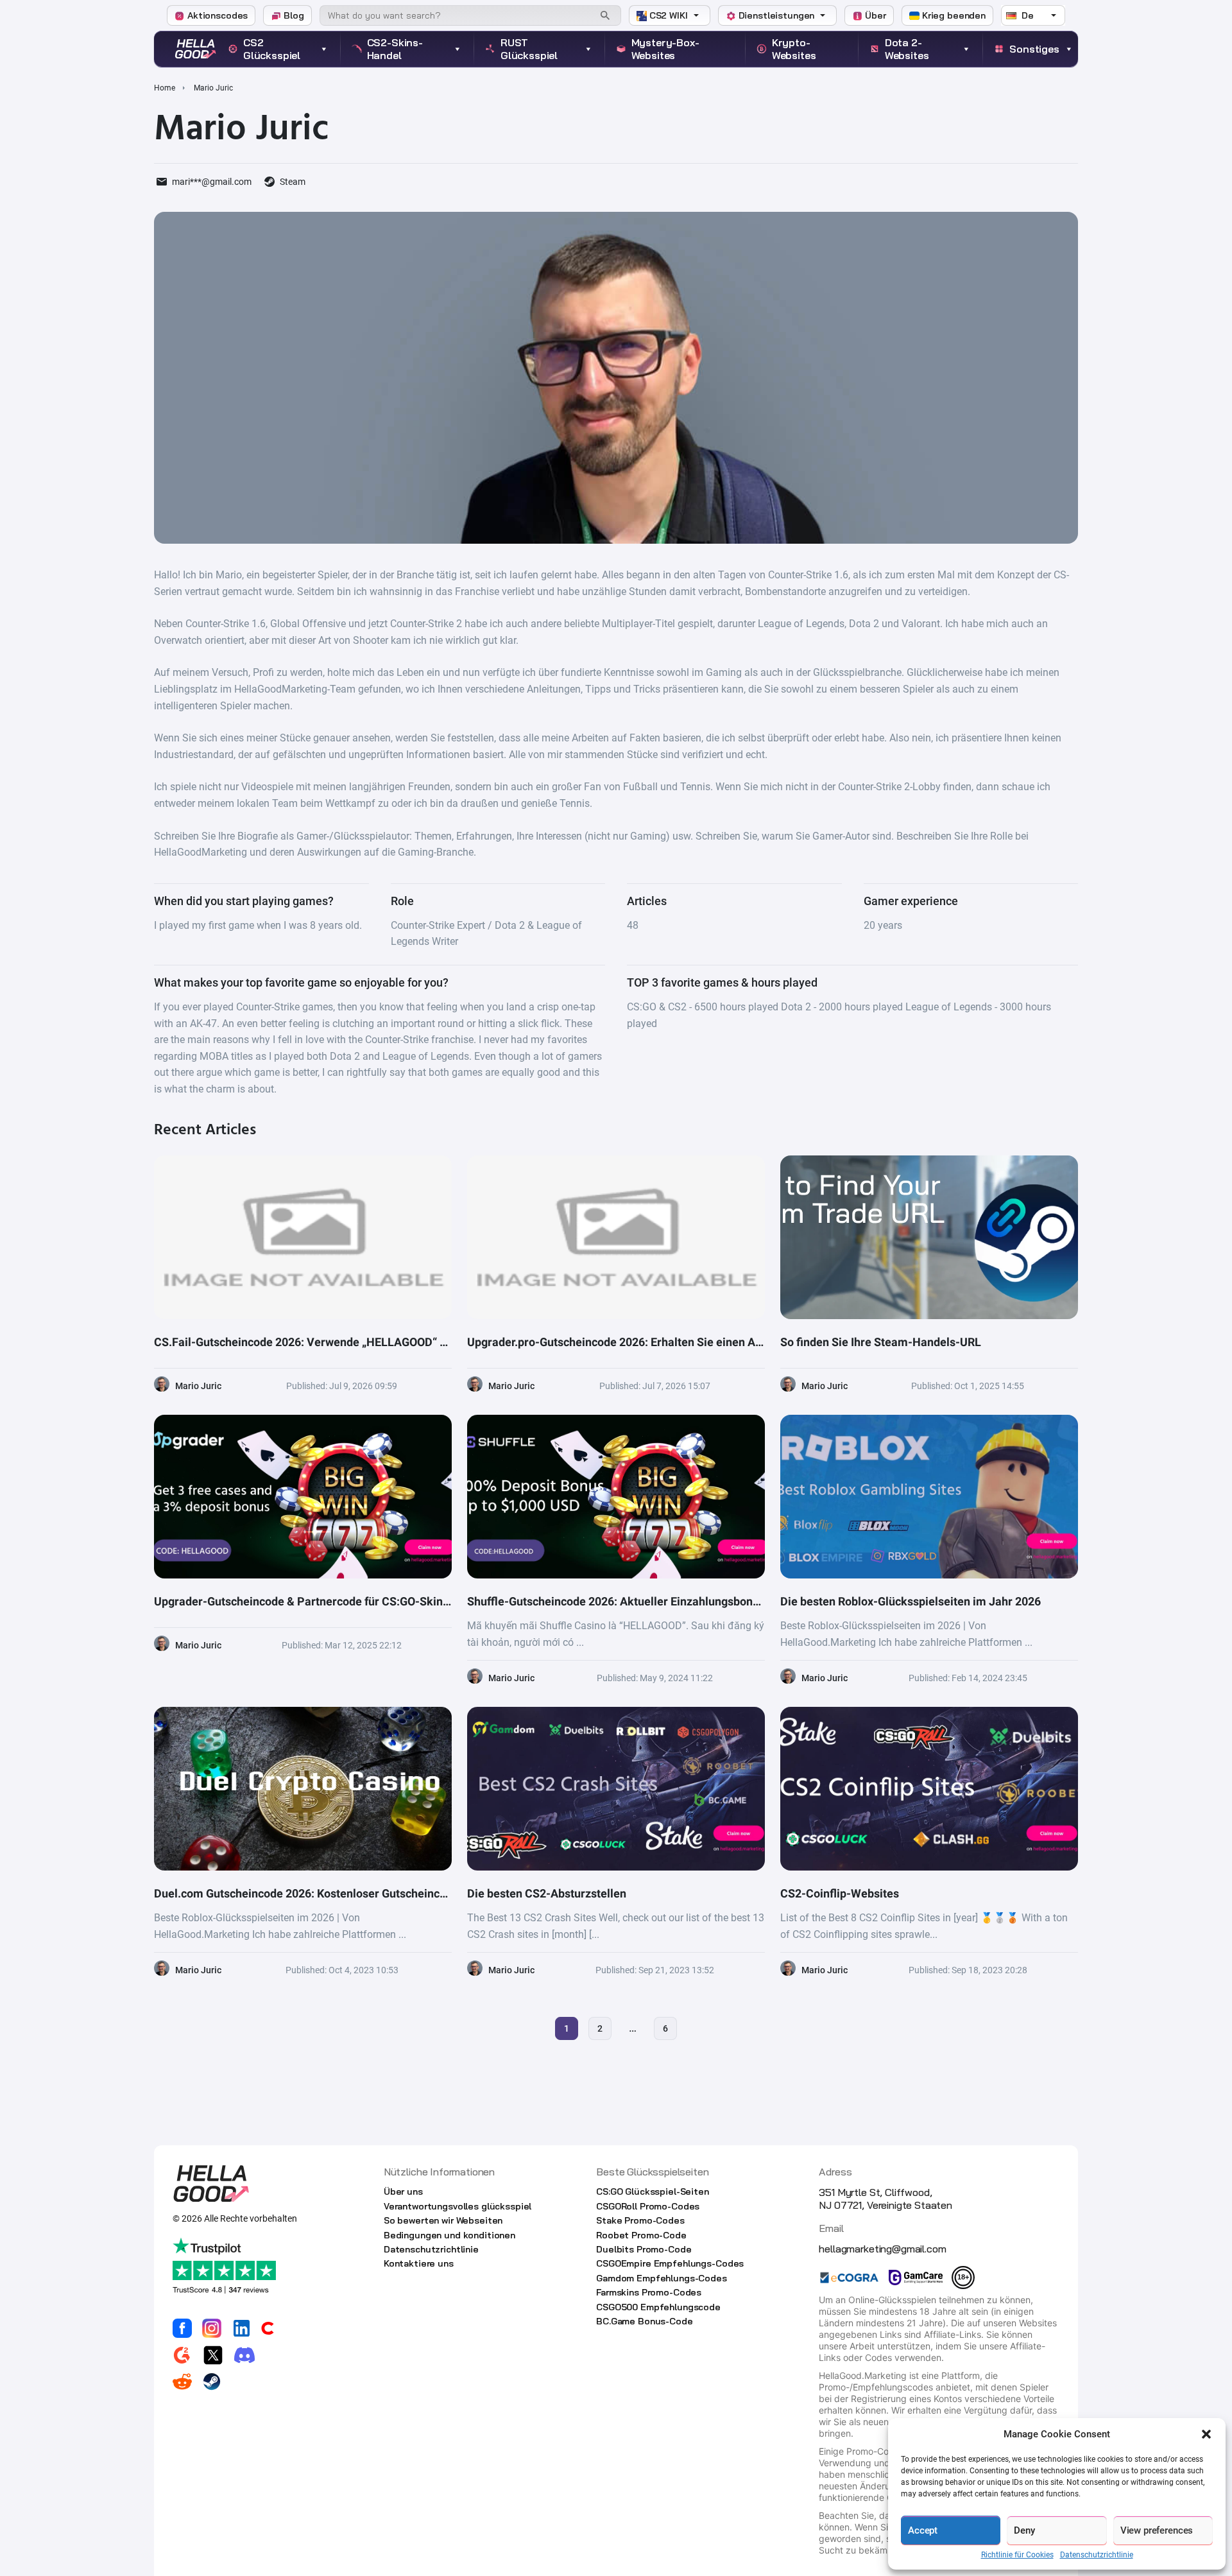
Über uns (403, 2191)
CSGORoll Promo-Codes (648, 2206)
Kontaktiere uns (419, 2263)
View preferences (1157, 2530)
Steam (293, 182)
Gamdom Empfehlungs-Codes (662, 2278)
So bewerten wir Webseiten (443, 2220)
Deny (1024, 2530)
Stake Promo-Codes (640, 2220)
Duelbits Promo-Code (644, 2249)
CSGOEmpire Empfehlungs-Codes (670, 2263)
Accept (923, 2530)
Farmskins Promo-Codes (649, 2292)
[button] (1206, 2434)
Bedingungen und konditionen (449, 2235)
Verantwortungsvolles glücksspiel (458, 2206)
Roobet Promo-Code (641, 2235)
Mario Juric (198, 1386)
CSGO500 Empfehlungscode (658, 2307)
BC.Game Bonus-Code (644, 2321)
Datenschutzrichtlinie (1097, 2555)
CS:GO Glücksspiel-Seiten (653, 2191)
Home (165, 88)
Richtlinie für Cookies (1017, 2555)
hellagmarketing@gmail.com (882, 2249)
